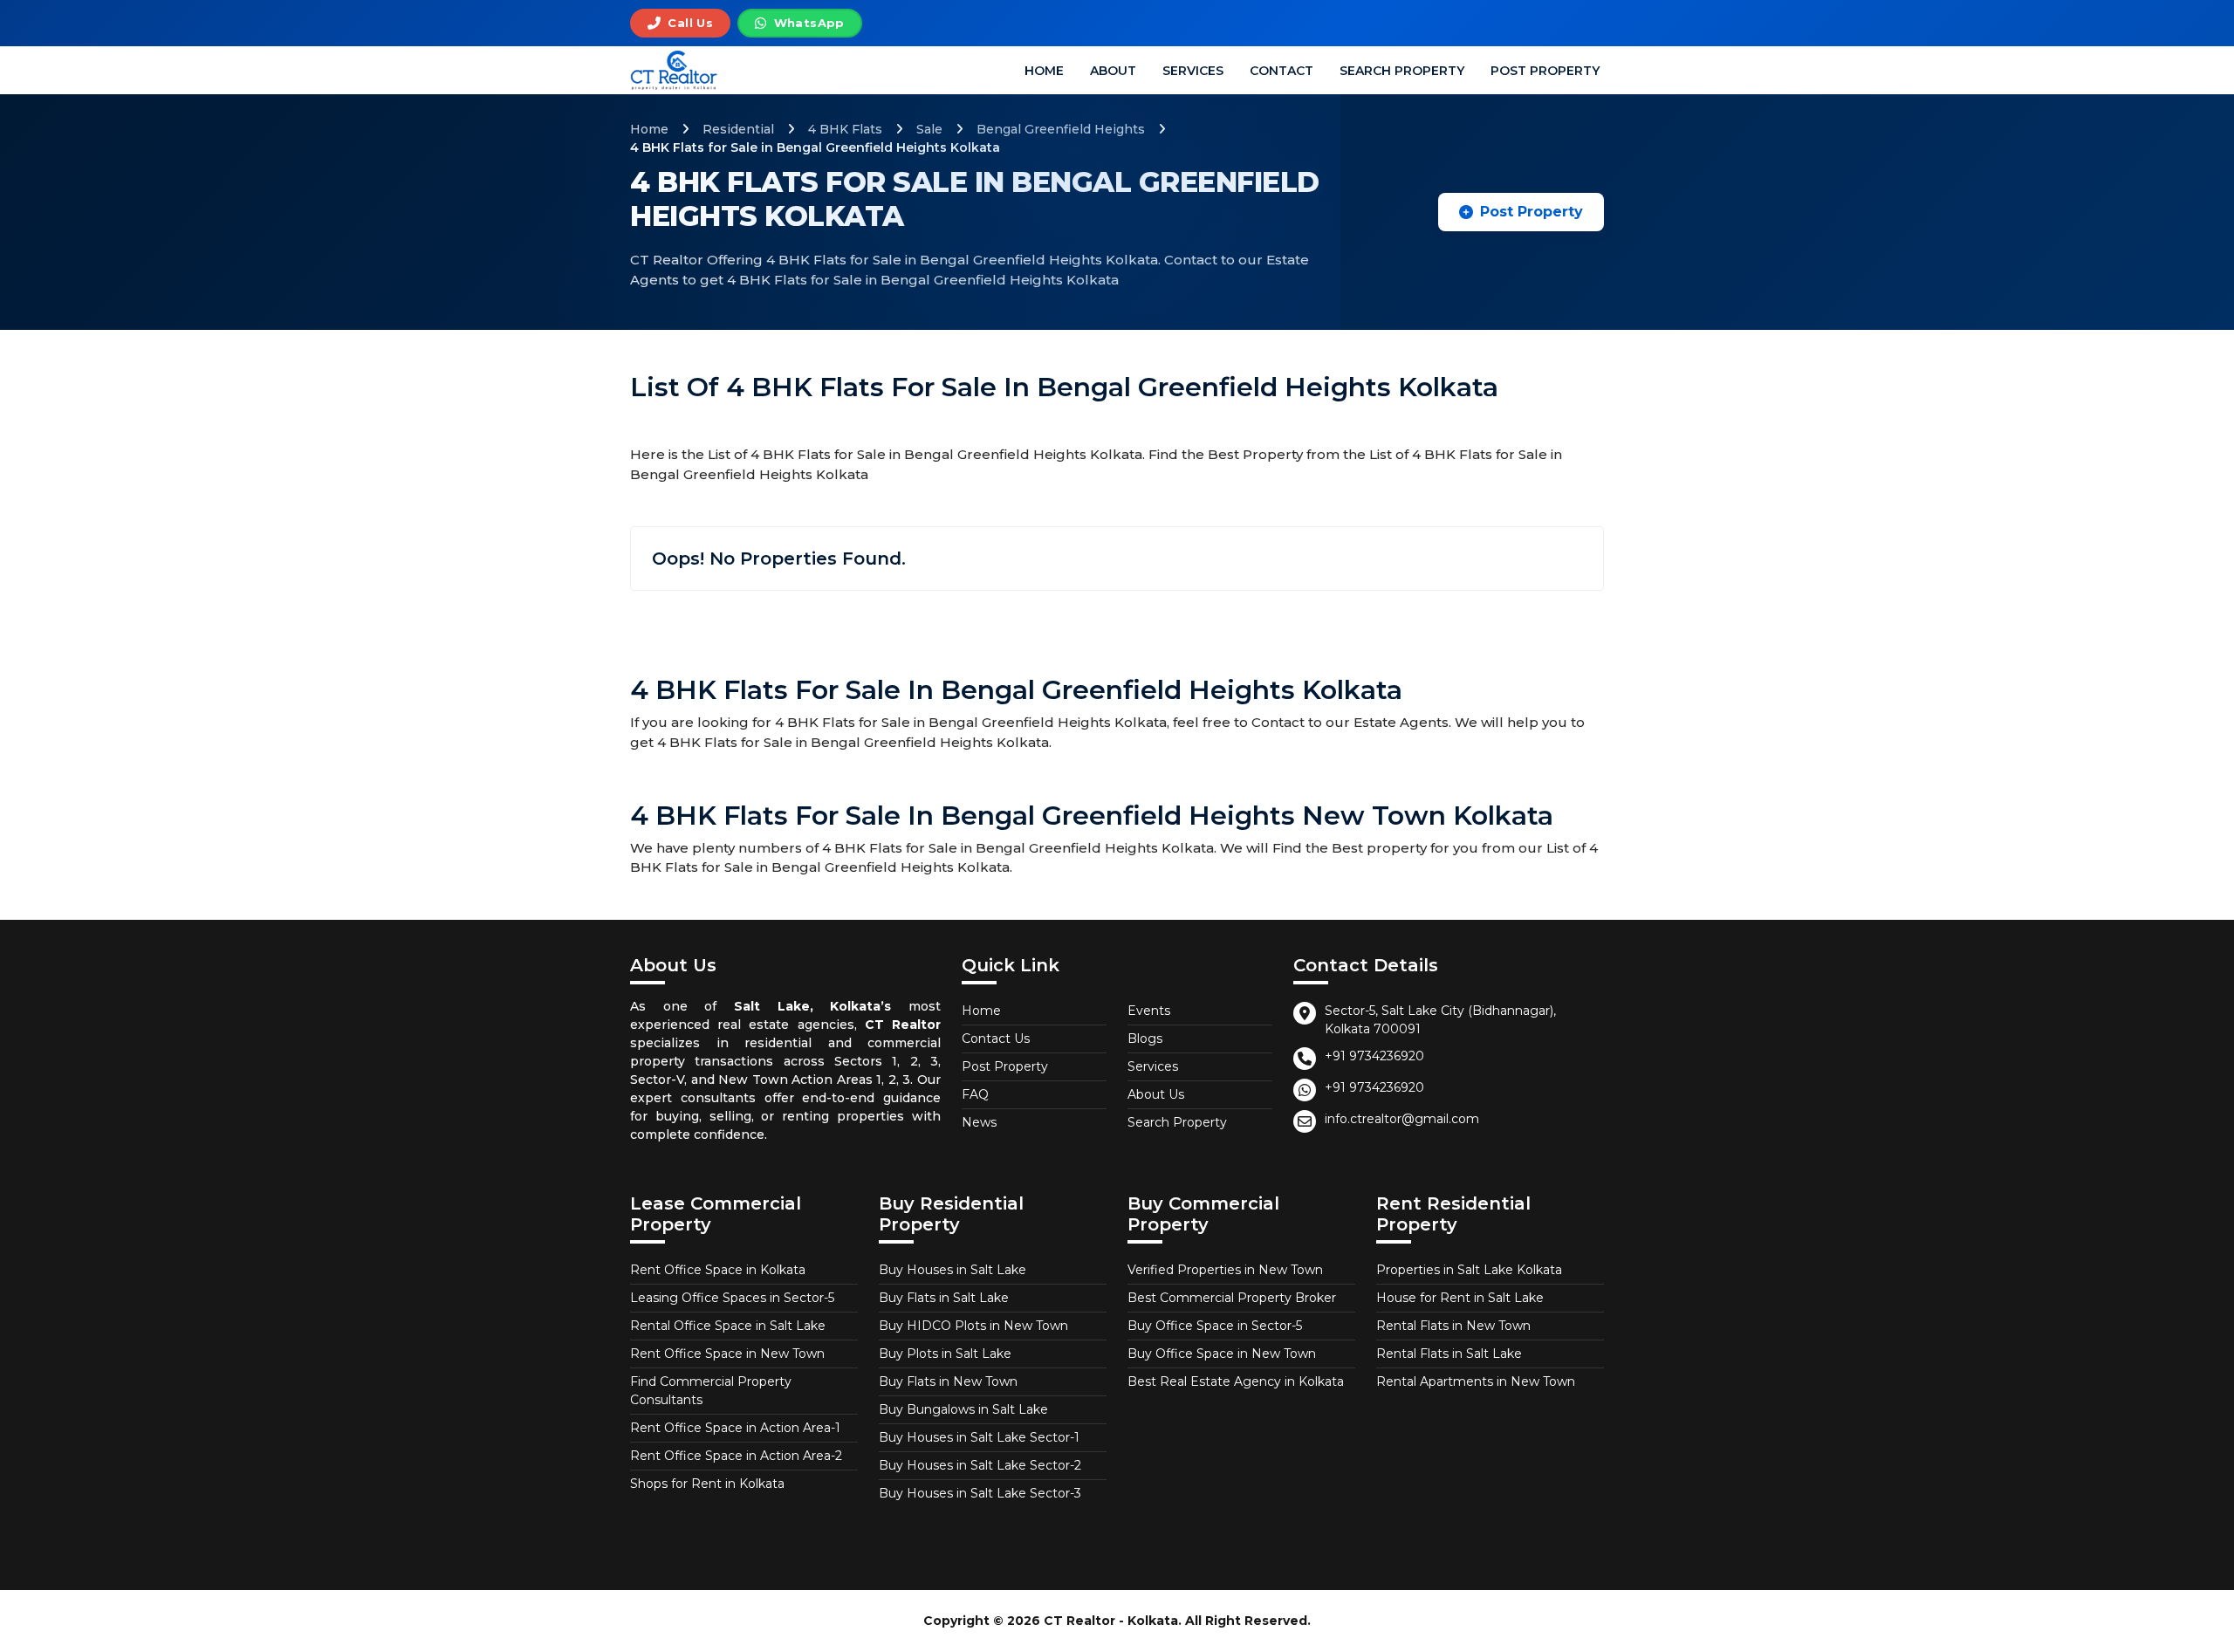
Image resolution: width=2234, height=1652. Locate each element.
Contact (1281, 71)
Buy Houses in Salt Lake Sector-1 (979, 1437)
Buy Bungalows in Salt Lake (963, 1409)
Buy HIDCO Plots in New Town (973, 1326)
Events (1149, 1011)
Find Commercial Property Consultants (711, 1391)
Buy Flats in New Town (948, 1381)
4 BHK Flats (845, 129)
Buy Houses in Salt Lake (953, 1270)
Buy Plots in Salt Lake (945, 1354)
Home (1044, 71)
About (1113, 71)
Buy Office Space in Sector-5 (1215, 1326)
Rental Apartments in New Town (1476, 1381)
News (979, 1122)
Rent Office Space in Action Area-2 (736, 1456)
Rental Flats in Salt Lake (1449, 1354)
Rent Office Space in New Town (727, 1354)
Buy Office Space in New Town (1222, 1354)
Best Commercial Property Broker (1232, 1298)
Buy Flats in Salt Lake (944, 1298)
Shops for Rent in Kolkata (707, 1484)
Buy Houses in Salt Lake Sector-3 (980, 1493)
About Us (1156, 1094)
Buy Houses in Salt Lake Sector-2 (980, 1465)
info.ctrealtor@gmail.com (1402, 1119)
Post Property (1545, 71)
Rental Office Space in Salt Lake (728, 1326)
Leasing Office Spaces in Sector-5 (732, 1298)
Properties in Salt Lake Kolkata (1469, 1270)
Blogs (1145, 1038)
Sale (929, 129)
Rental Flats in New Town (1453, 1326)
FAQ (975, 1094)
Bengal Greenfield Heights (1061, 129)
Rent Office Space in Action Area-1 (735, 1428)
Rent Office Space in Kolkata (718, 1270)
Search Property (1402, 71)
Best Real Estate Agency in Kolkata (1236, 1381)
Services (1193, 71)
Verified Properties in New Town (1225, 1270)
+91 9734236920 (1374, 1056)
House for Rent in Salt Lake (1460, 1298)
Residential (738, 129)
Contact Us (996, 1038)
